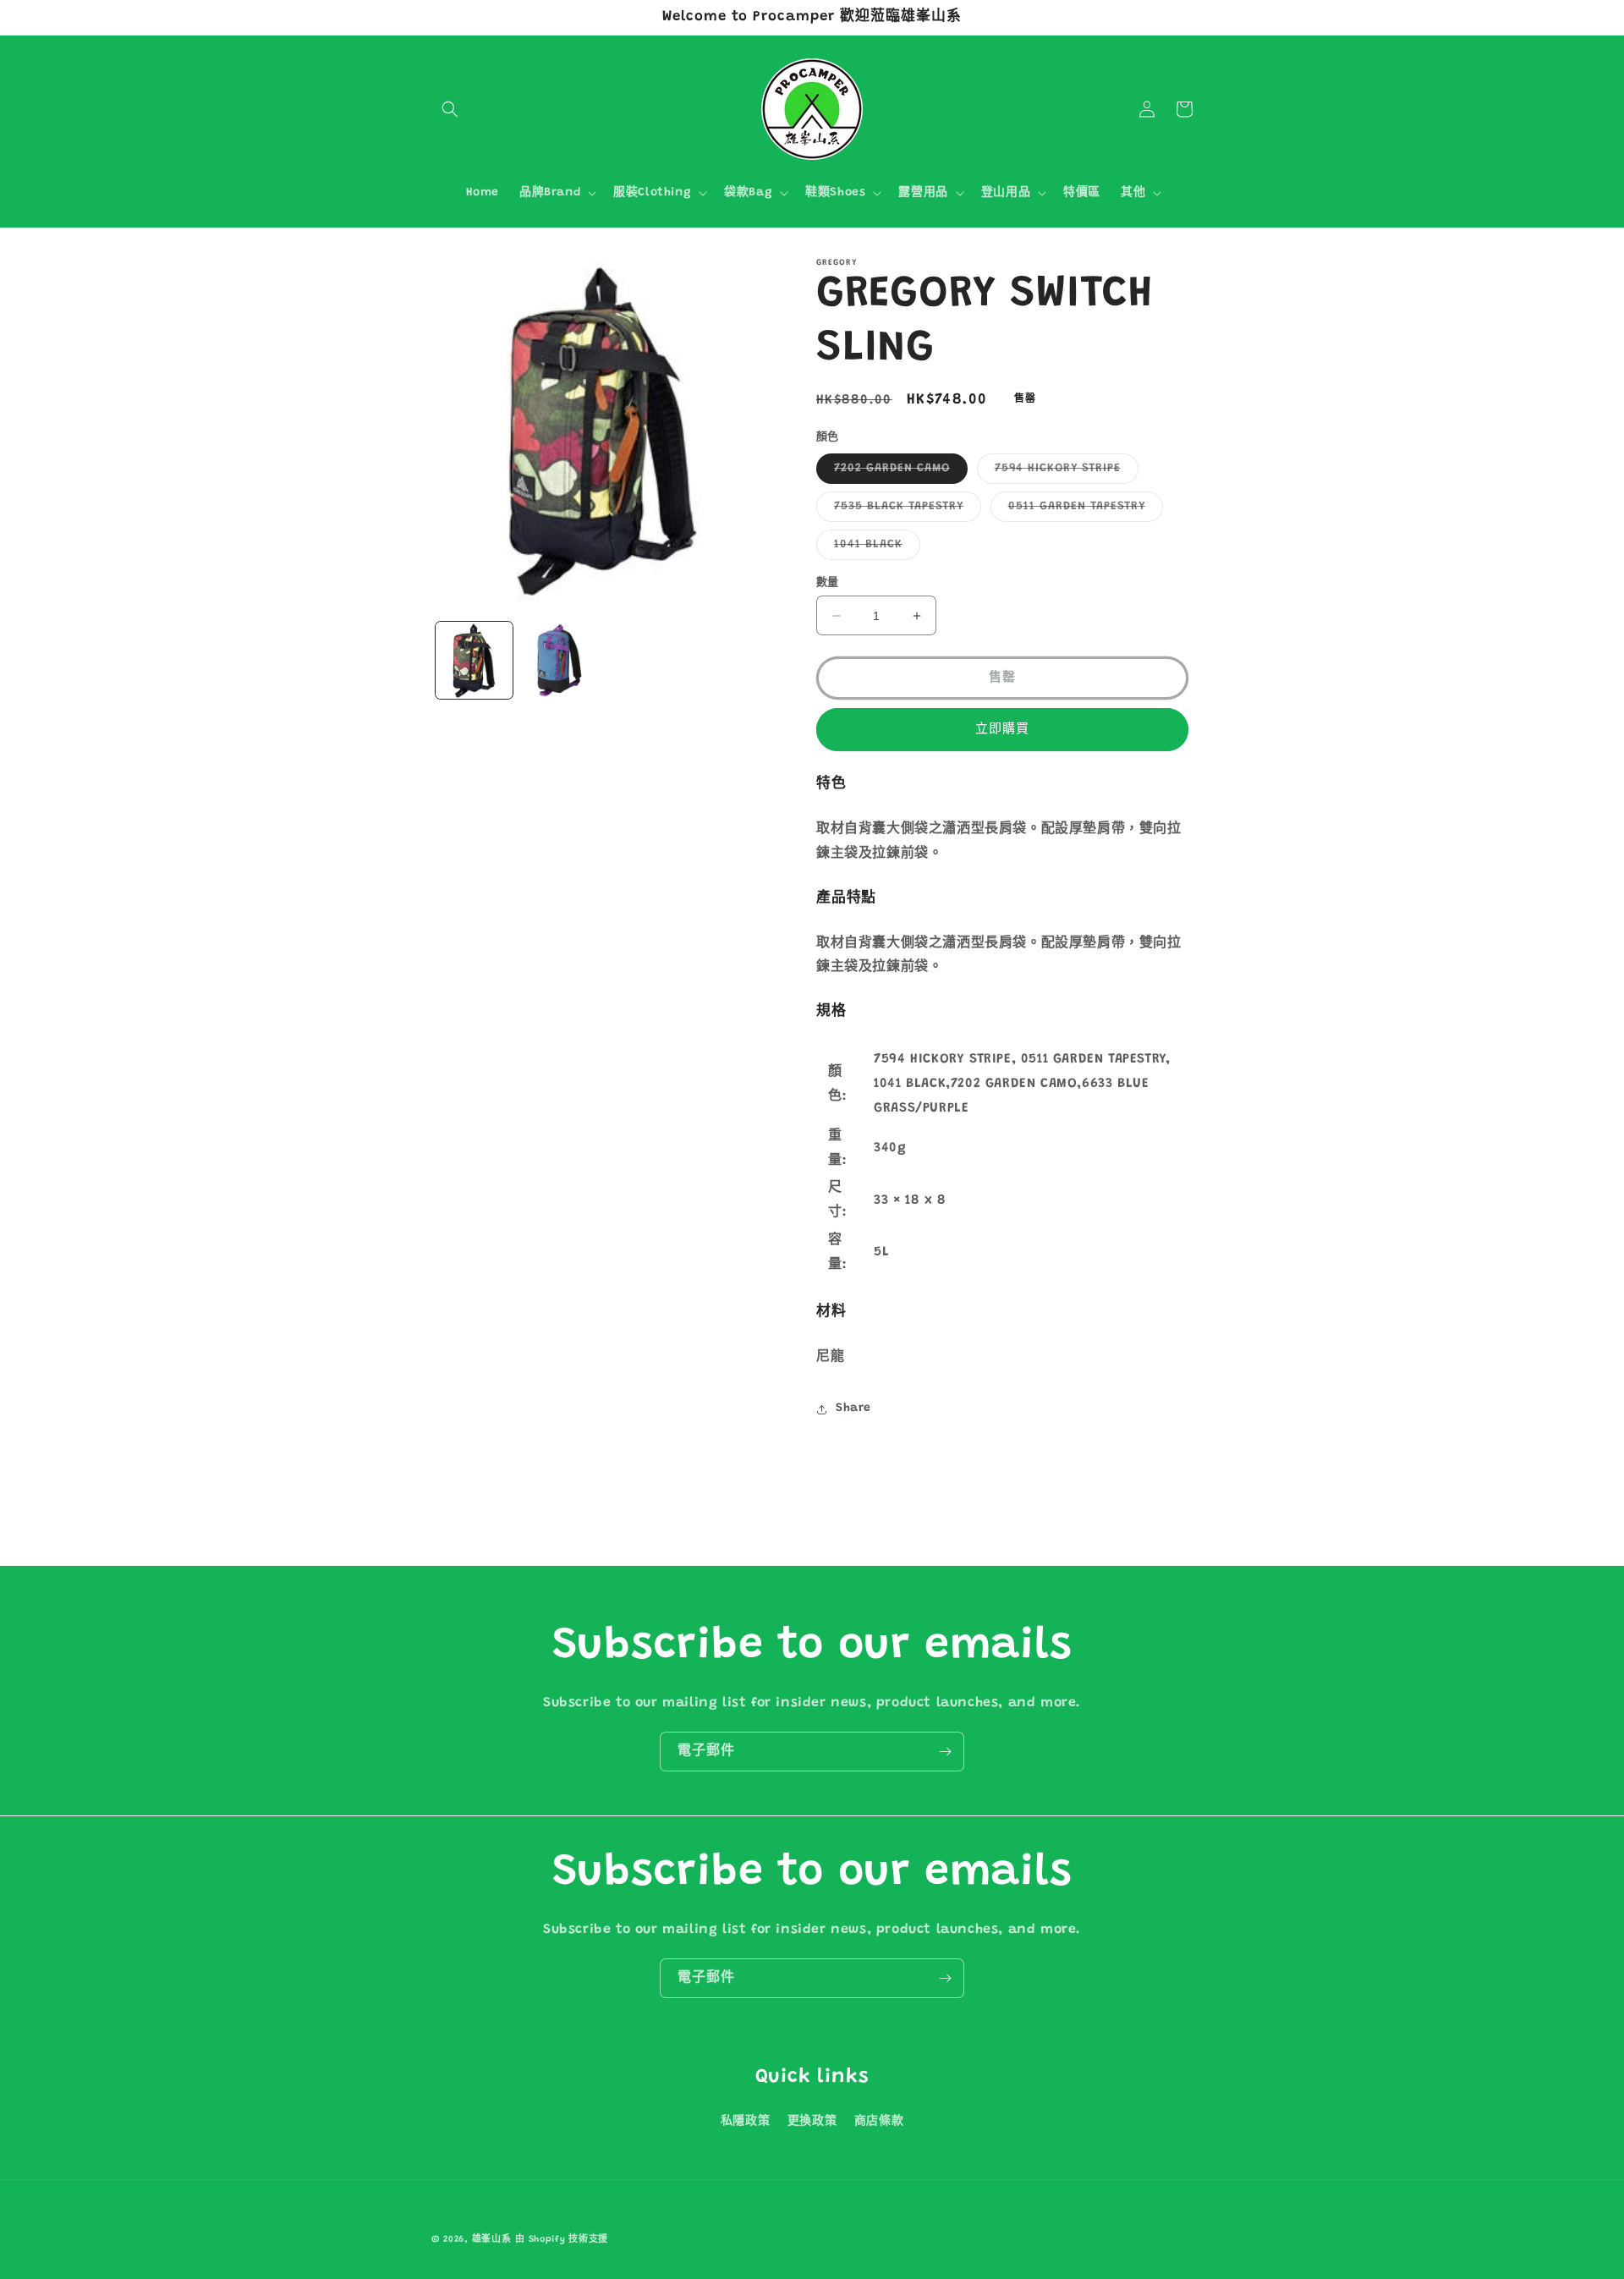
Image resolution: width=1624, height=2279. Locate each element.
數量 (828, 582)
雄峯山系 (492, 2240)
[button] (450, 109)
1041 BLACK (874, 549)
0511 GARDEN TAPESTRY (1083, 511)
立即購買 (1002, 730)
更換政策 (812, 2122)
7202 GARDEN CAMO (898, 473)
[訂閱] (945, 1752)
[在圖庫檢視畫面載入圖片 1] (474, 660)
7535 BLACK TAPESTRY (905, 511)
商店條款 (879, 2122)
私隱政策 (745, 2122)
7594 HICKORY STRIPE (1064, 473)
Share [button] (853, 1409)
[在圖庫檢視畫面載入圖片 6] (560, 660)
